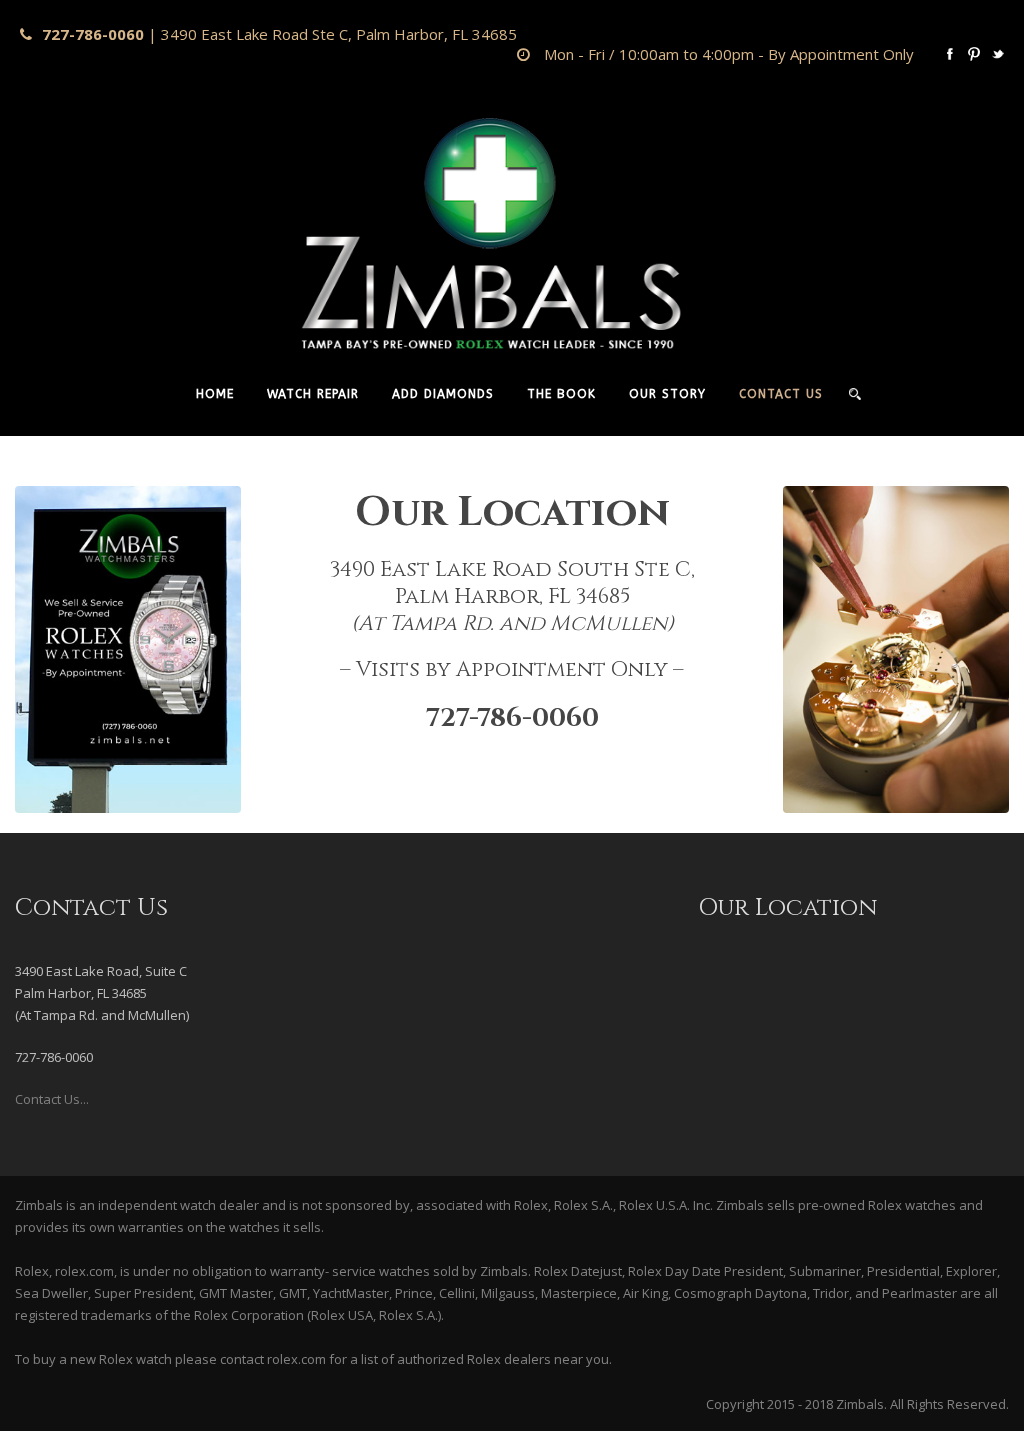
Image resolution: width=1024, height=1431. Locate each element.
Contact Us (781, 394)
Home (215, 394)
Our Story (667, 394)
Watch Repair (313, 394)
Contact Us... (52, 1099)
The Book (561, 394)
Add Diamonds (443, 394)
